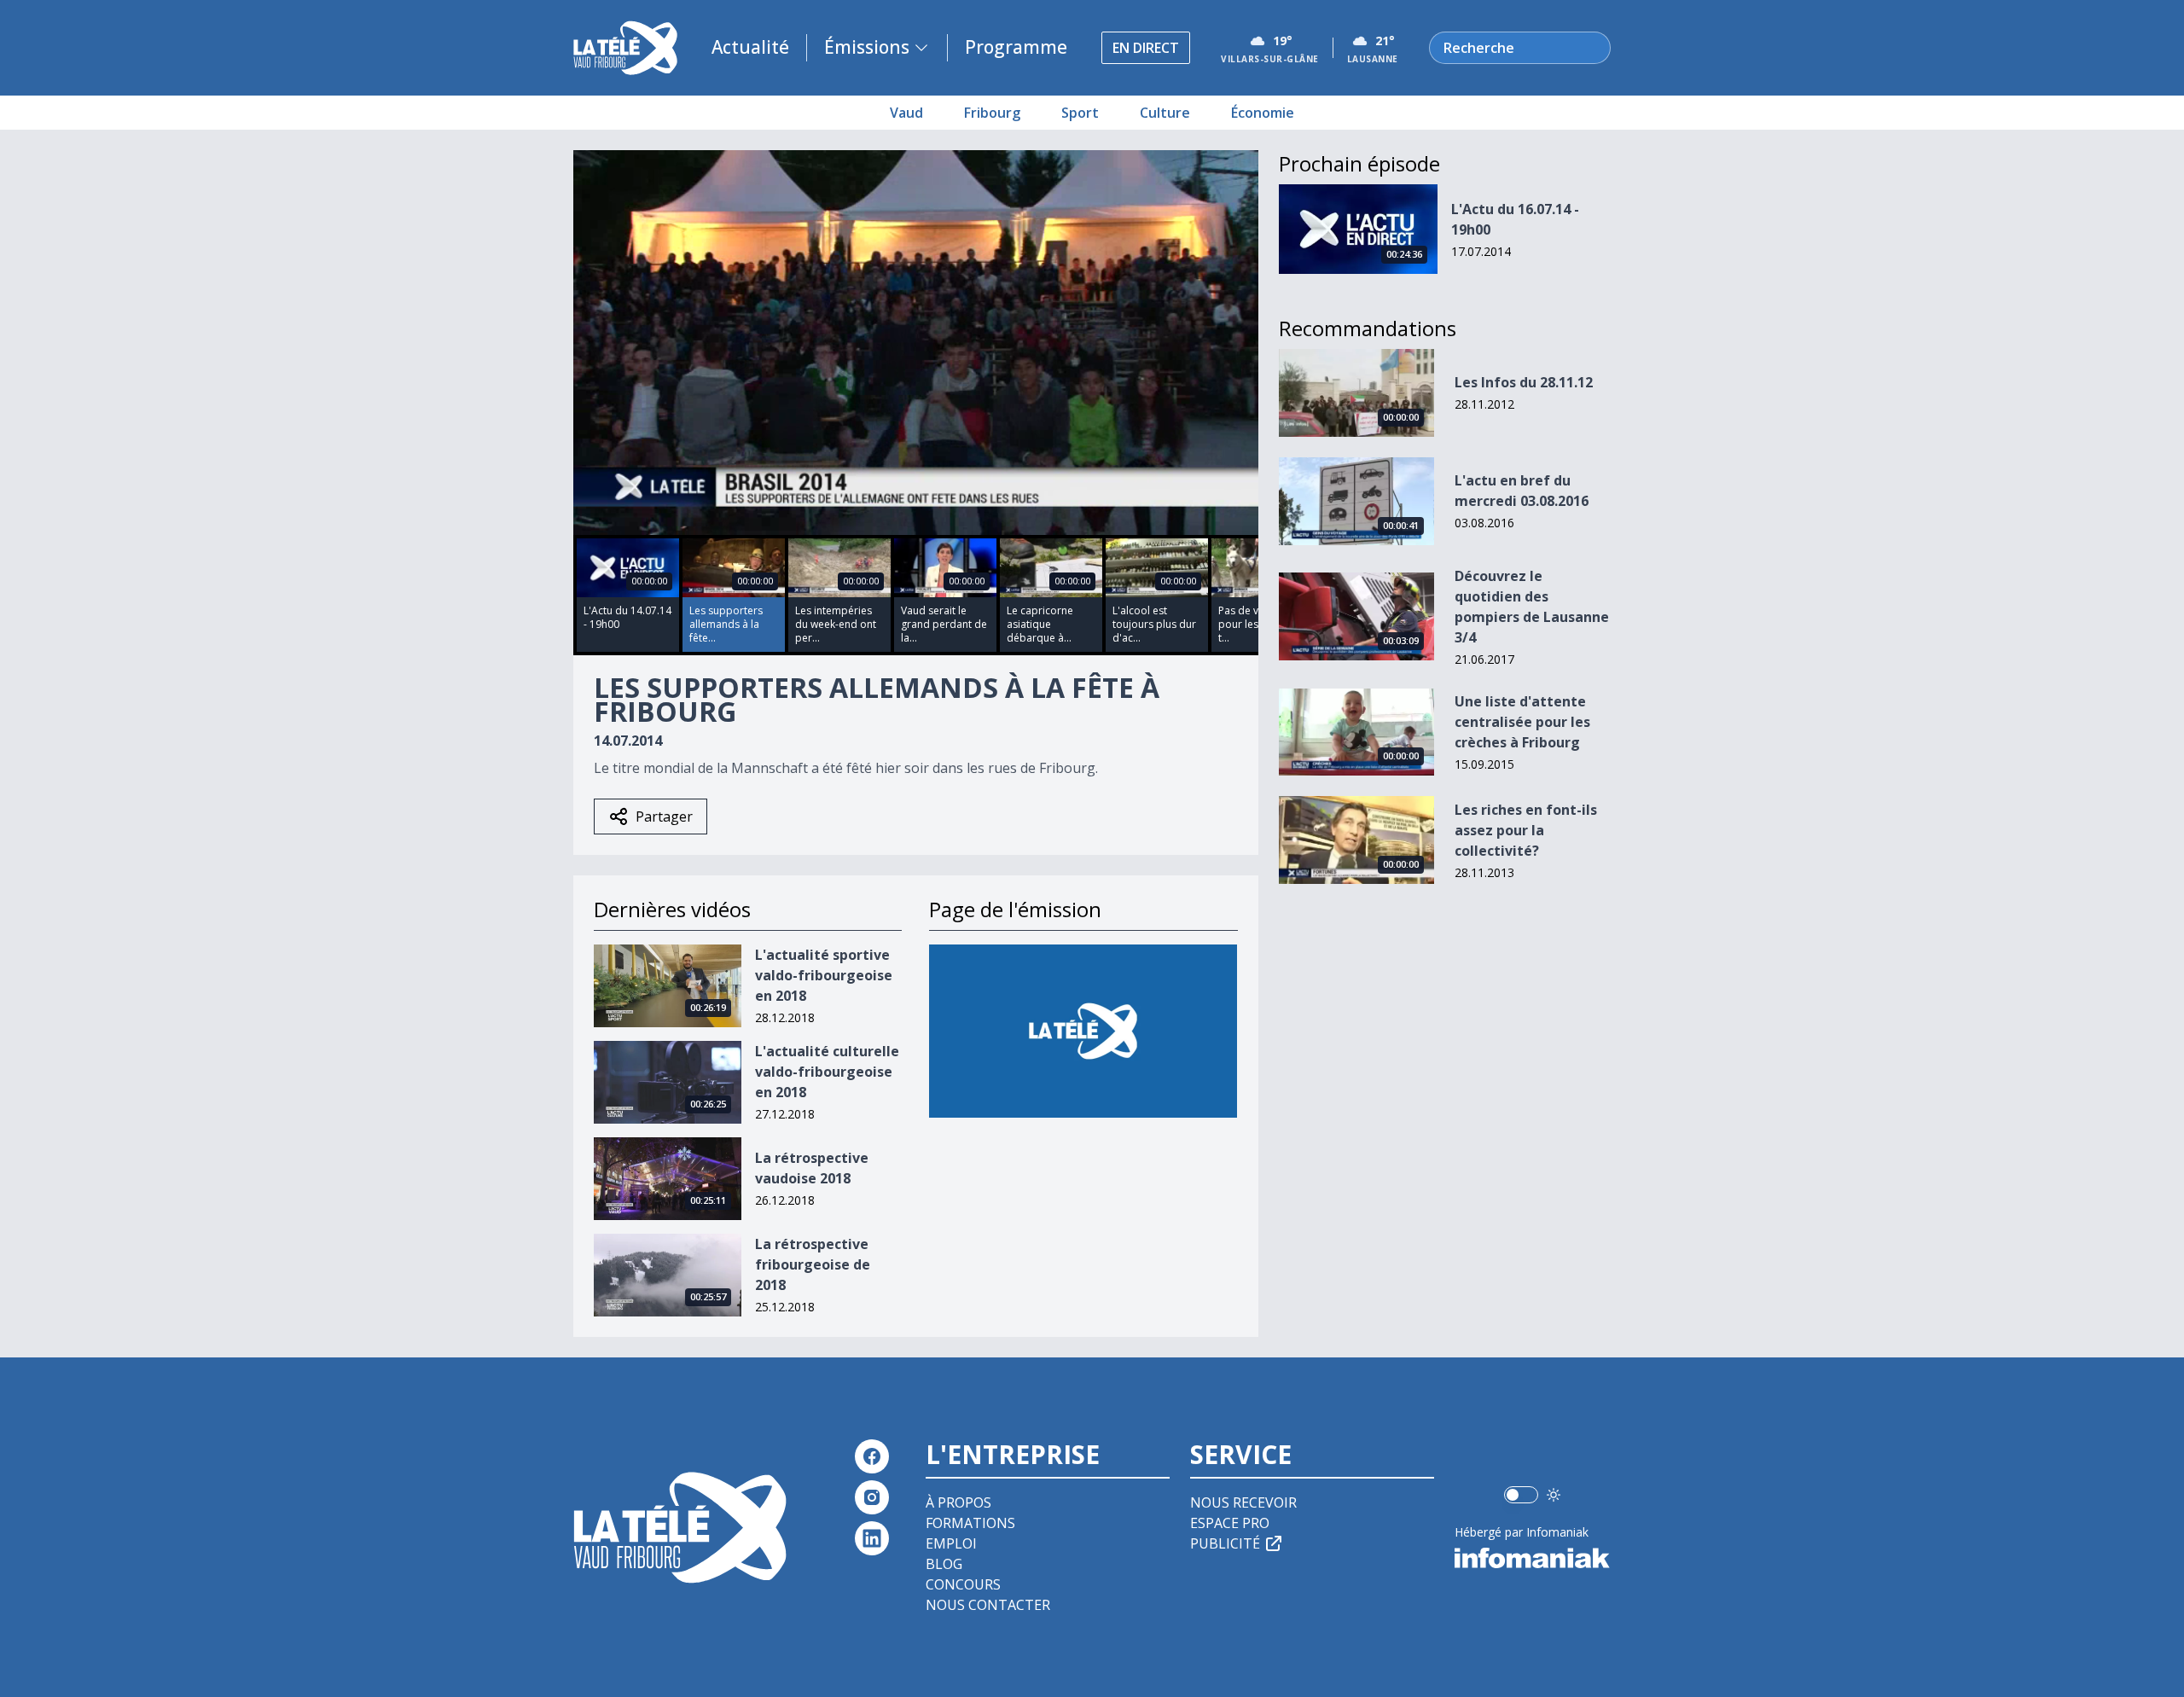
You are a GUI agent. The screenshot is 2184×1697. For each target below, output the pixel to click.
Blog (944, 1564)
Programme (1016, 47)
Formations (970, 1523)
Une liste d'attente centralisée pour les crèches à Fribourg (1522, 722)
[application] (916, 343)
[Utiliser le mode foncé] (1554, 1495)
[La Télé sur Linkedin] (872, 1538)
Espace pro (1230, 1523)
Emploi (951, 1543)
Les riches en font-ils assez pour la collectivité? (1526, 830)
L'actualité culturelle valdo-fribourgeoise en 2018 (827, 1072)
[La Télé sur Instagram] (872, 1497)
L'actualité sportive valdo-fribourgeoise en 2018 (824, 975)
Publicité (1225, 1543)
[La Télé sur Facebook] (872, 1456)
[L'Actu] (1083, 1031)
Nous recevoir (1243, 1502)
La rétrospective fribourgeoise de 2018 (813, 1264)
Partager (664, 817)
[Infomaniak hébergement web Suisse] (1533, 1558)
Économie (1263, 113)
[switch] (1521, 1495)
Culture (1165, 113)
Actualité (750, 47)
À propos (958, 1502)
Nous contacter (988, 1605)
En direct (1146, 48)
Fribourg (992, 113)
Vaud (906, 113)
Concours (963, 1584)
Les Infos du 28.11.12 (1524, 382)
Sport (1080, 113)
